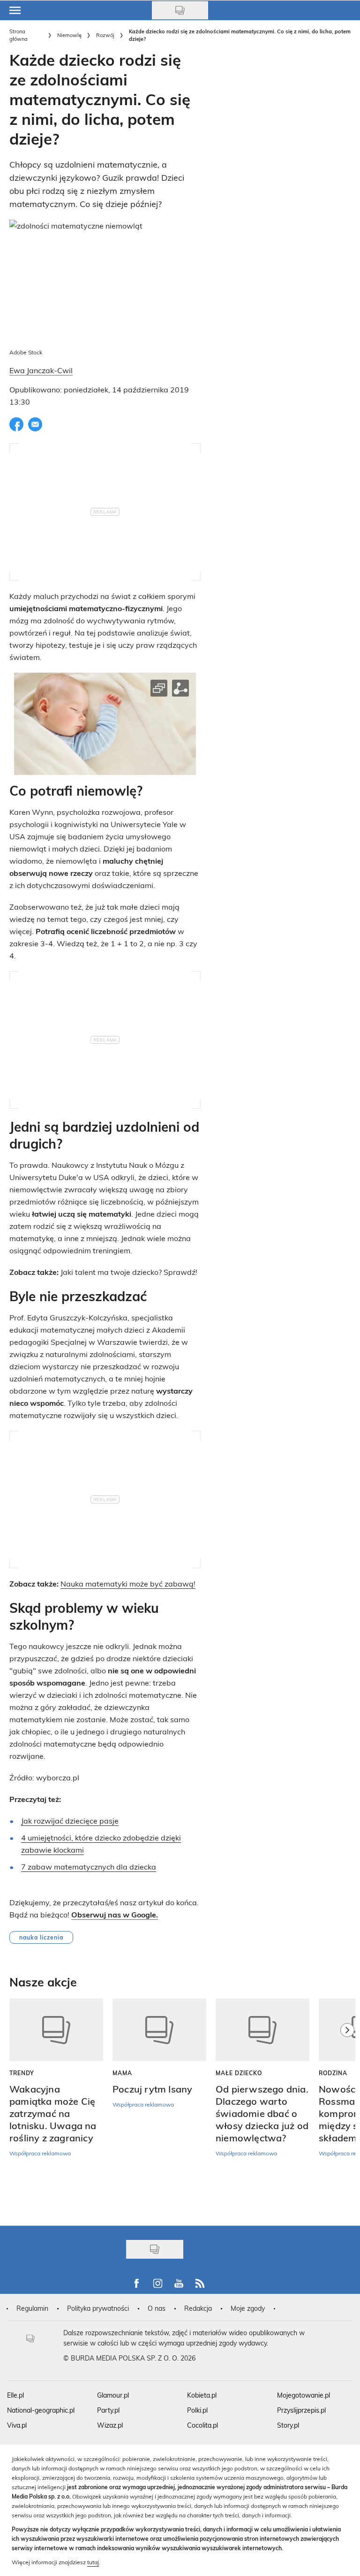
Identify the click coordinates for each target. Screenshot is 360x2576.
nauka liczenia (41, 1937)
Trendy (22, 2073)
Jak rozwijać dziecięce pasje (70, 1821)
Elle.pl (15, 2395)
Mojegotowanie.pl (304, 2395)
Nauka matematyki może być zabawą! (128, 1583)
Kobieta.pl (202, 2395)
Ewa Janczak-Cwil (41, 370)
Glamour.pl (113, 2395)
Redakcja (198, 2308)
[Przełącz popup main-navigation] (15, 10)
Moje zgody (248, 2308)
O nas (157, 2308)
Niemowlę (69, 35)
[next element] (347, 2108)
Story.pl (288, 2425)
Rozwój (105, 35)
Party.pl (108, 2410)
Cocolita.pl (202, 2425)
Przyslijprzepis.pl (301, 2410)
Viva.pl (17, 2425)
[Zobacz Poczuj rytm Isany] (159, 2030)
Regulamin (32, 2308)
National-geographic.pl (41, 2410)
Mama (122, 2073)
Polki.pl (197, 2410)
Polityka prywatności (98, 2308)
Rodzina (333, 2073)
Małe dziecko (239, 2073)
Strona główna (19, 35)
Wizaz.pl (110, 2425)
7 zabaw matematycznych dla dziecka (89, 1867)
